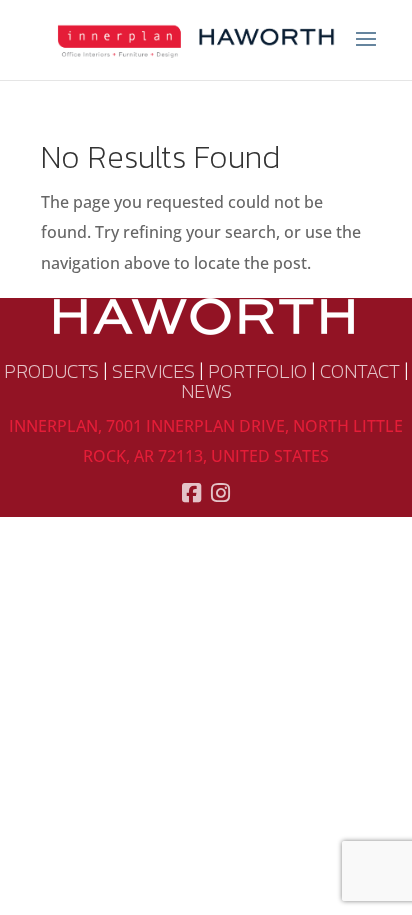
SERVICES (153, 371)
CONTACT (360, 371)
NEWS (206, 391)
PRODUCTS (51, 371)
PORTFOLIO (257, 371)
